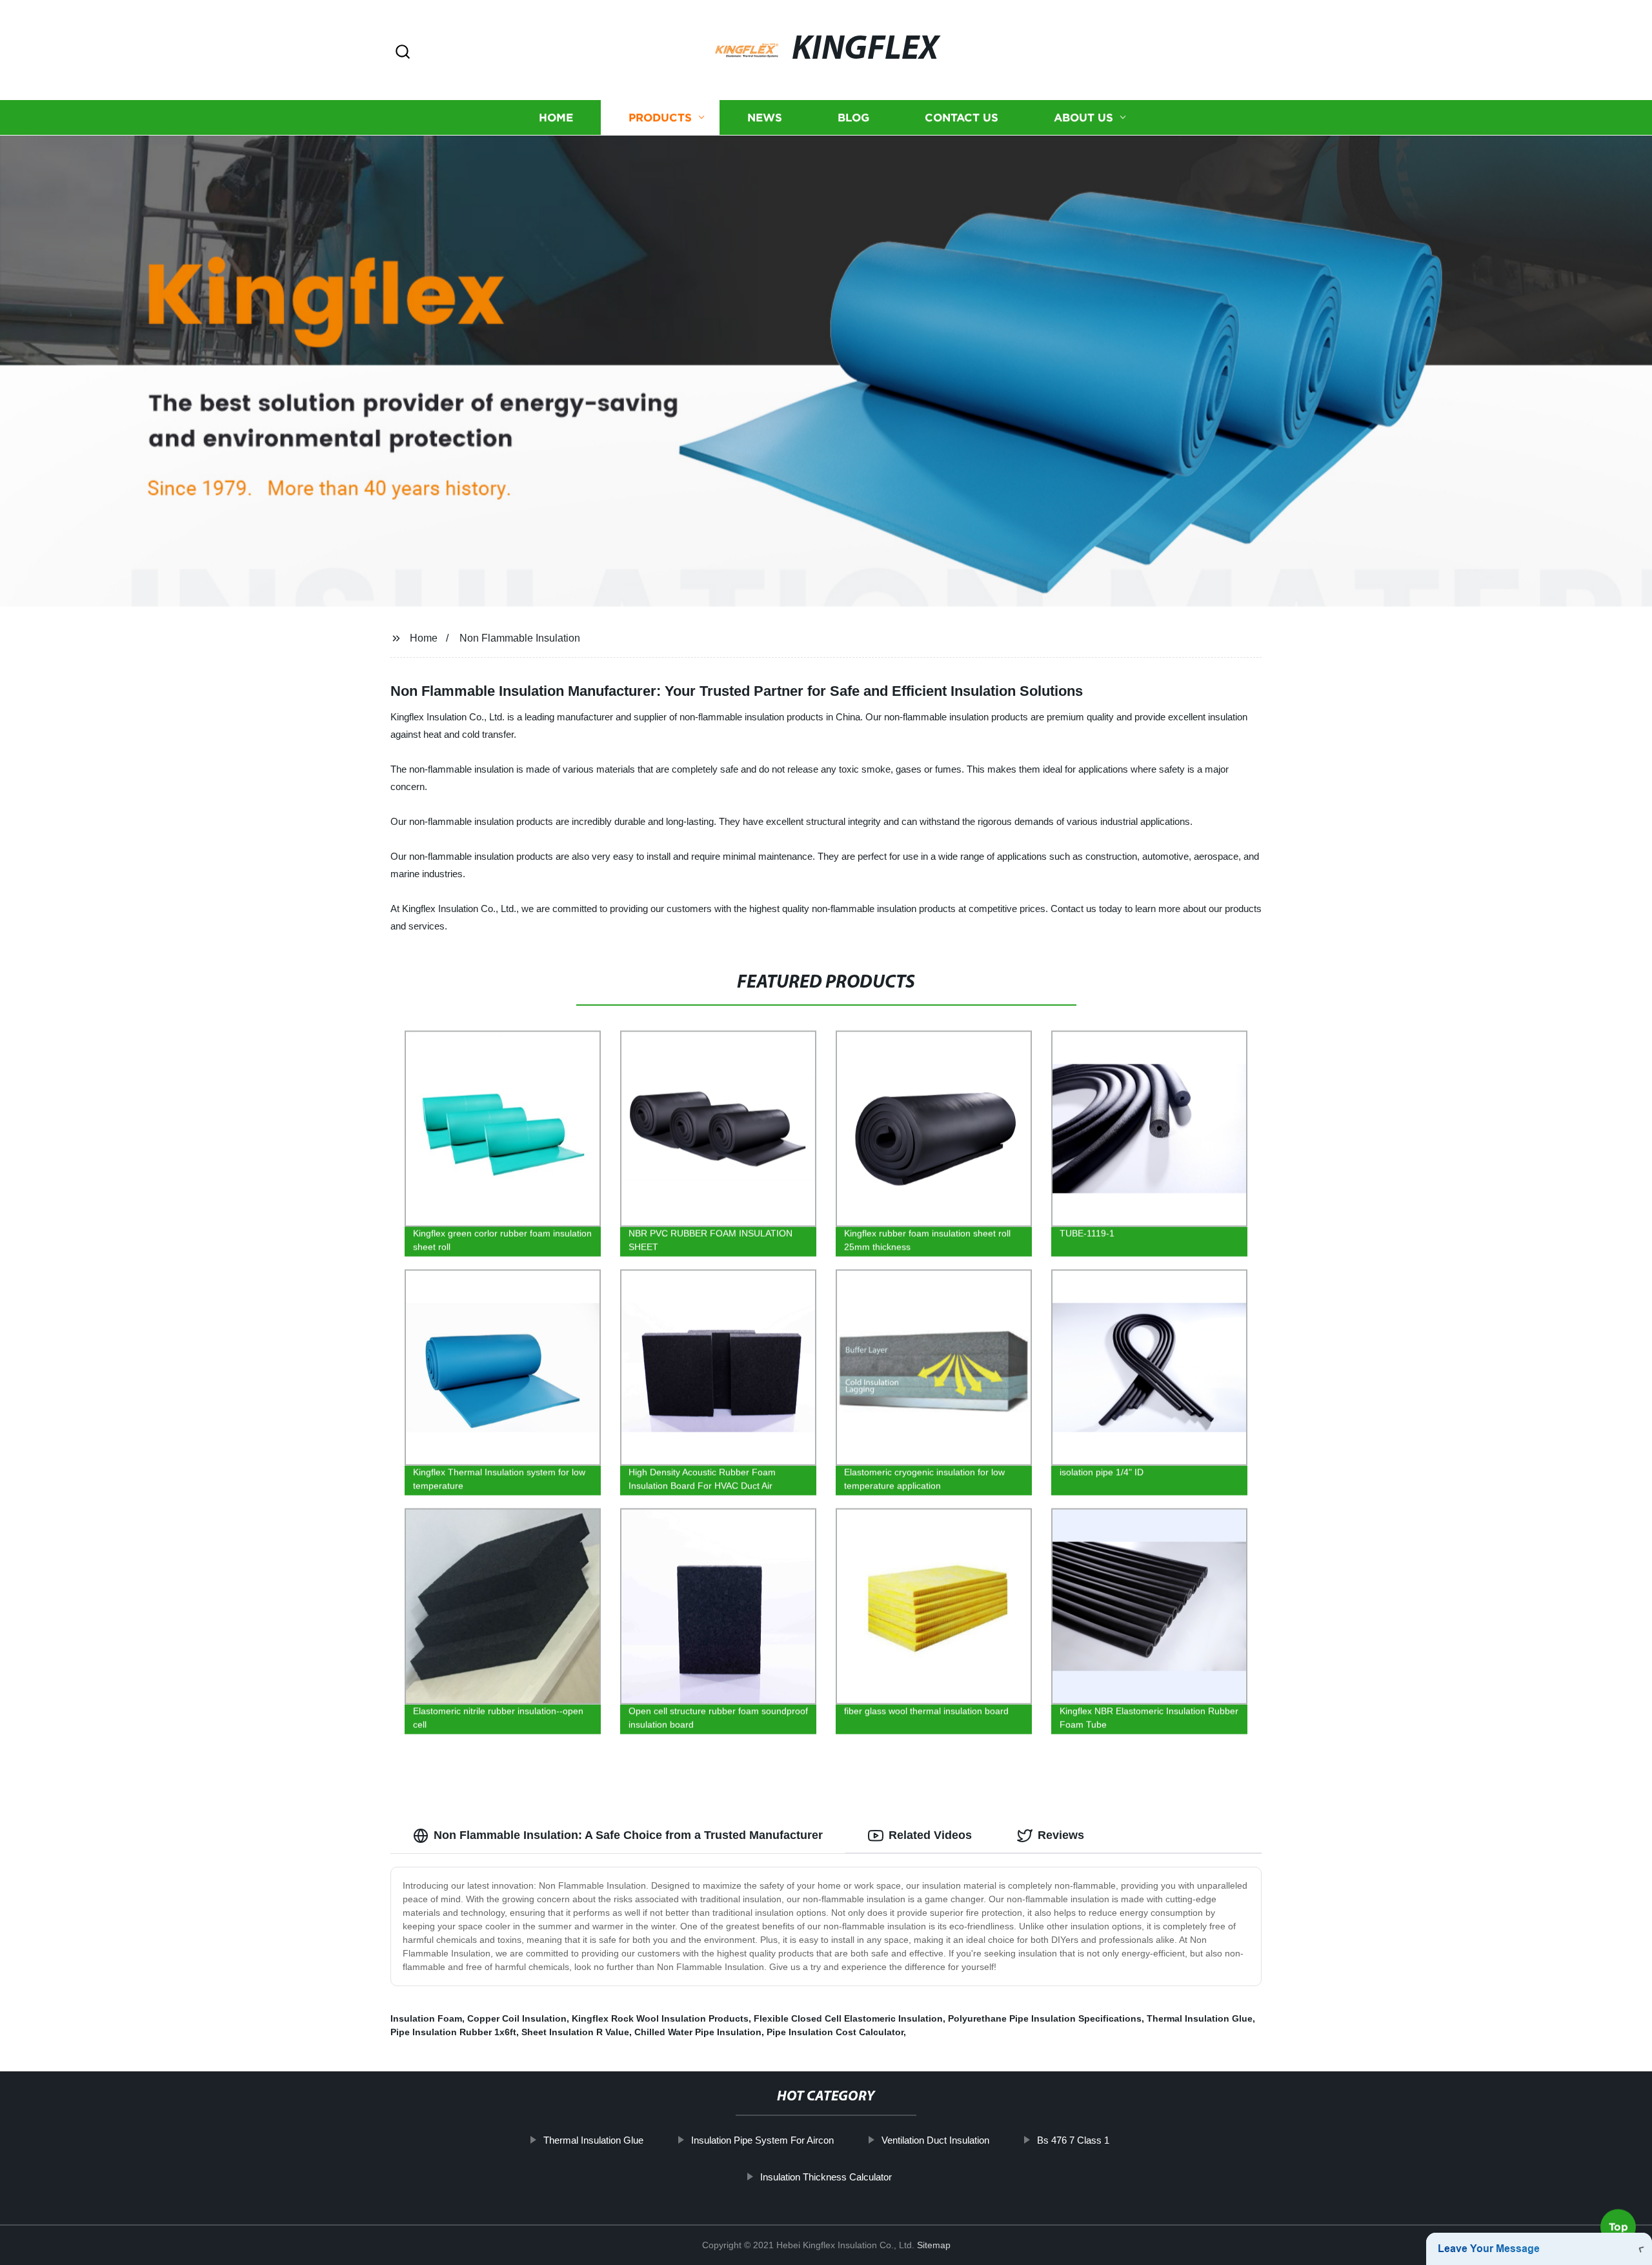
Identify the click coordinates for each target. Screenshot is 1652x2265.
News (765, 118)
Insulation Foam (426, 2018)
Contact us (962, 118)
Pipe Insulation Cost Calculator (835, 2032)
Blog (853, 118)
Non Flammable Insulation (520, 638)
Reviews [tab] (1061, 1835)
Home (556, 118)
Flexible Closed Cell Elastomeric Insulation (848, 2018)
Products (660, 118)
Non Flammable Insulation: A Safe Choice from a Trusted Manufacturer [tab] (628, 1835)
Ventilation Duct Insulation (935, 2140)
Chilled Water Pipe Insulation (698, 2032)
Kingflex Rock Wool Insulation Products (660, 2018)
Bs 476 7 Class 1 (1073, 2140)
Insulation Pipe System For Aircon (762, 2140)
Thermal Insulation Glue (1200, 2018)
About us (1083, 118)
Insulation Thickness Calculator (826, 2177)
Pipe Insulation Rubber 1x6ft (453, 2032)
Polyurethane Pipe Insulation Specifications (1045, 2018)
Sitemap (934, 2245)
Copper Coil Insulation (517, 2018)
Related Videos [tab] (930, 1835)
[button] (403, 53)
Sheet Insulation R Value (575, 2032)
